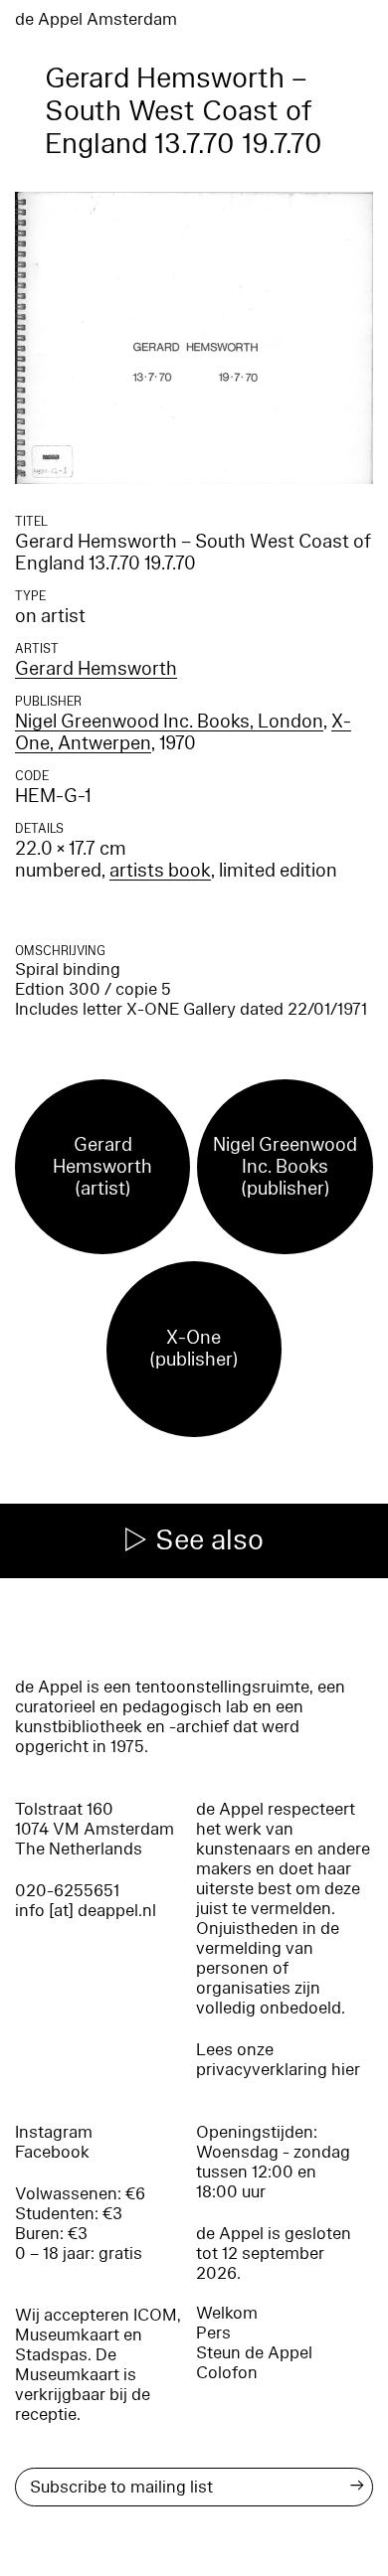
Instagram (54, 2132)
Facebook (52, 2152)
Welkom (227, 2313)
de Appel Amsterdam (96, 19)
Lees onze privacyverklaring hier (278, 2060)
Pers (213, 2333)
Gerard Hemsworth (96, 669)
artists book (160, 871)
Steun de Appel (254, 2353)
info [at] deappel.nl (86, 1911)
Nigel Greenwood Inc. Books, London (169, 722)
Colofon (227, 2373)
